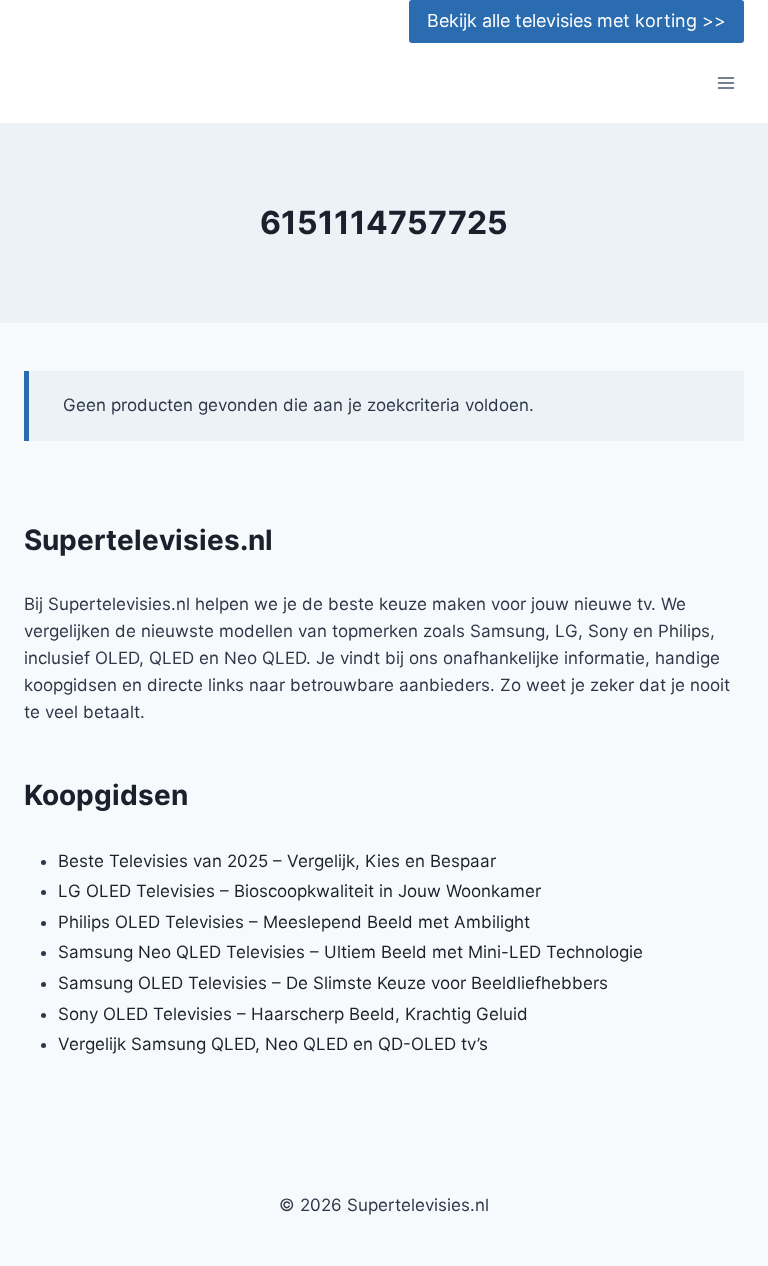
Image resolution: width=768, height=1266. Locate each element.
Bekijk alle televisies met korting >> (576, 20)
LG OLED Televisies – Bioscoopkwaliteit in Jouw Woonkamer (299, 891)
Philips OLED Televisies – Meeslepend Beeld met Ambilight (294, 922)
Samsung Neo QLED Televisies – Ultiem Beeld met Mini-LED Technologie (350, 952)
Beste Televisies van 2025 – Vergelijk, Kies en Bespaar (277, 861)
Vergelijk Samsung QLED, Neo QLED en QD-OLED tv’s (273, 1044)
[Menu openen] (725, 83)
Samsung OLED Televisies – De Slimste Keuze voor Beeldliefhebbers (333, 983)
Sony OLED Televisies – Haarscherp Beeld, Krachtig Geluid (293, 1014)
